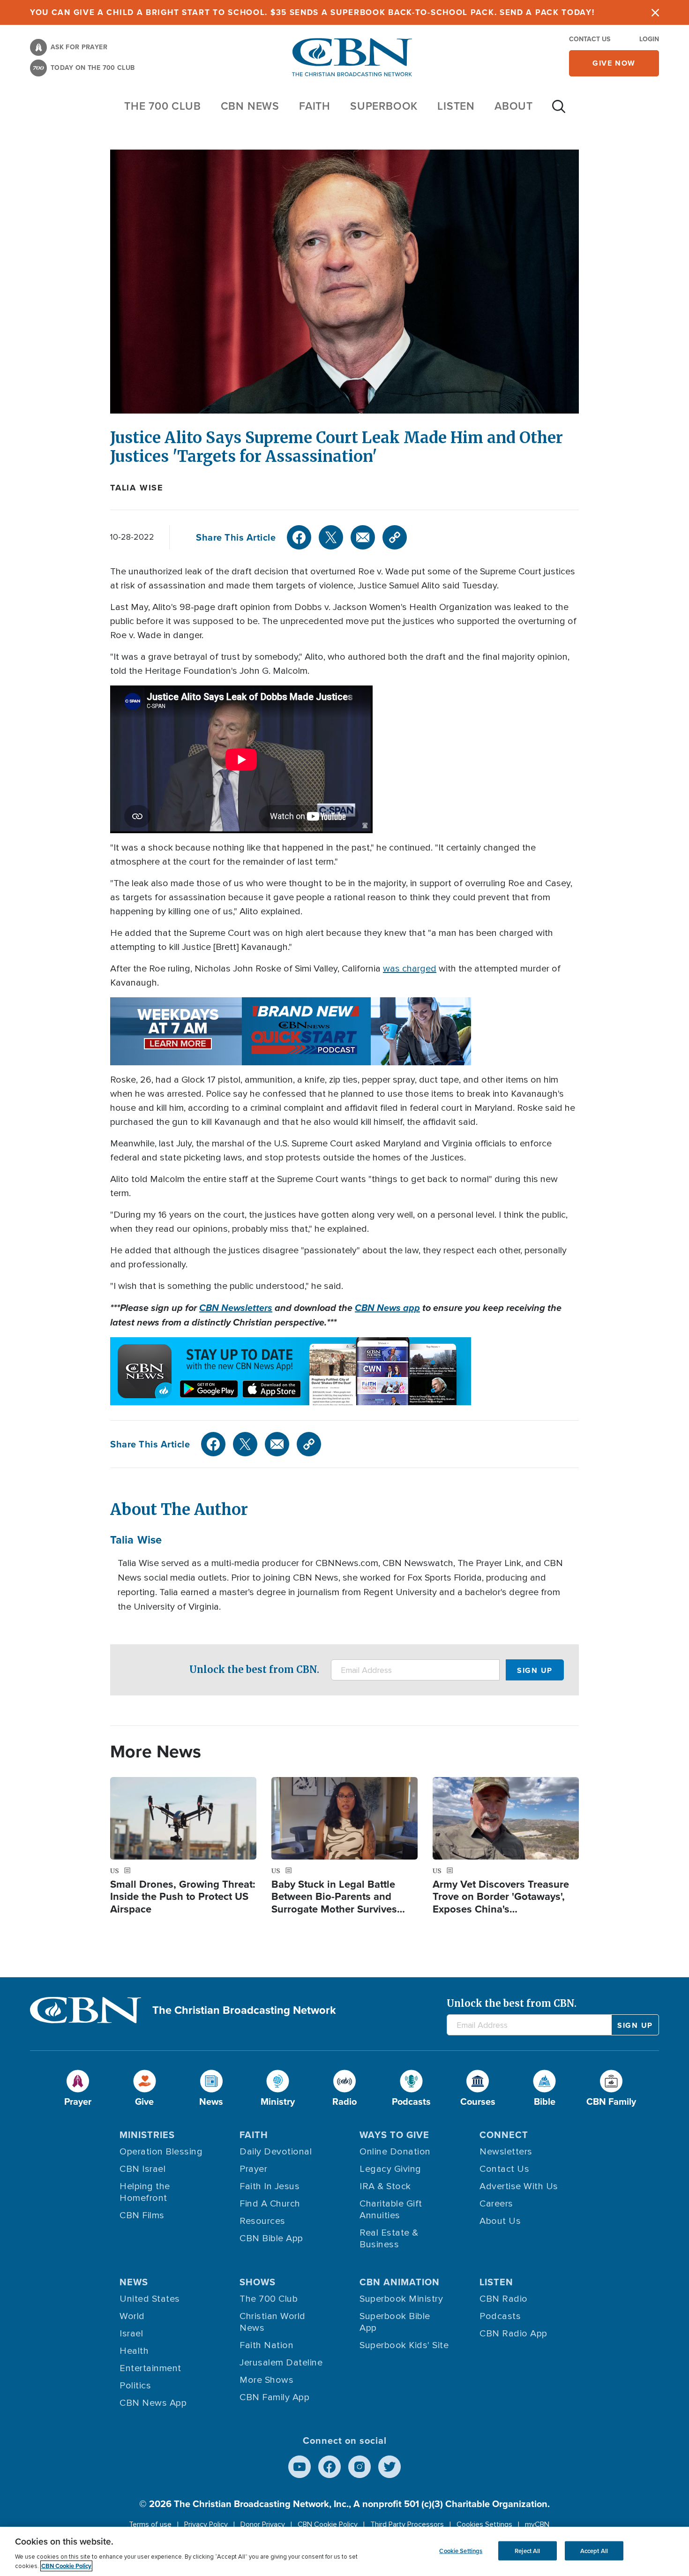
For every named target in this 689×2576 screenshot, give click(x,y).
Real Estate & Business (389, 2239)
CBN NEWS (250, 106)
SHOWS (258, 2282)
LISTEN (456, 106)
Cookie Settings (461, 2550)
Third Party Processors (407, 2524)
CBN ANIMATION (400, 2282)
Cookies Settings (484, 2524)
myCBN (537, 2524)
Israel (131, 2334)
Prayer (253, 2169)
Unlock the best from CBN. (254, 1669)
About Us (500, 2221)
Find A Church (270, 2204)
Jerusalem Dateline (281, 2363)
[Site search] (559, 111)
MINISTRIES (147, 2135)
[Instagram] (359, 2467)
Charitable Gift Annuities (391, 2210)
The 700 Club (163, 106)
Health (134, 2351)
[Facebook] (299, 537)
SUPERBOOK (384, 106)
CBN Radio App (513, 2334)
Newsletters (506, 2152)
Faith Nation (266, 2345)
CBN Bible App (271, 2238)
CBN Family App (274, 2397)
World (132, 2316)
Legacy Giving (390, 2169)
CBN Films (142, 2215)
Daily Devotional (276, 2152)
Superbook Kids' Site (404, 2345)
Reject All (527, 2550)
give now (614, 63)
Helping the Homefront (145, 2192)
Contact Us (590, 39)
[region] (344, 2551)
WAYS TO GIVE (394, 2135)
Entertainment (150, 2368)
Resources (262, 2221)
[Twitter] (331, 537)
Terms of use (150, 2524)
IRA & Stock (385, 2186)
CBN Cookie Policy (328, 2524)
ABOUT (514, 106)
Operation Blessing (161, 2152)
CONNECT (504, 2135)
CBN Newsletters (236, 1308)
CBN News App (153, 2403)
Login (649, 39)
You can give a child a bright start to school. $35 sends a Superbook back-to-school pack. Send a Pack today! (312, 12)
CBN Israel (142, 2169)
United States (150, 2299)
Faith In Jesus (270, 2186)
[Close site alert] (655, 12)
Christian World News (273, 2322)
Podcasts (500, 2316)
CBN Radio (504, 2299)
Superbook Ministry (401, 2299)
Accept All (594, 2550)
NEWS (134, 2282)
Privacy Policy (206, 2524)
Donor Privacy (263, 2524)
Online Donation (395, 2152)
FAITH (315, 106)
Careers (496, 2204)
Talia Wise (137, 488)
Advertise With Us (519, 2186)
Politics (135, 2386)
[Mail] (363, 537)
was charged (410, 969)
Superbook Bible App (395, 2322)
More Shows (266, 2380)
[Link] (395, 537)
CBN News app (387, 1308)
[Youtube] (300, 2467)
